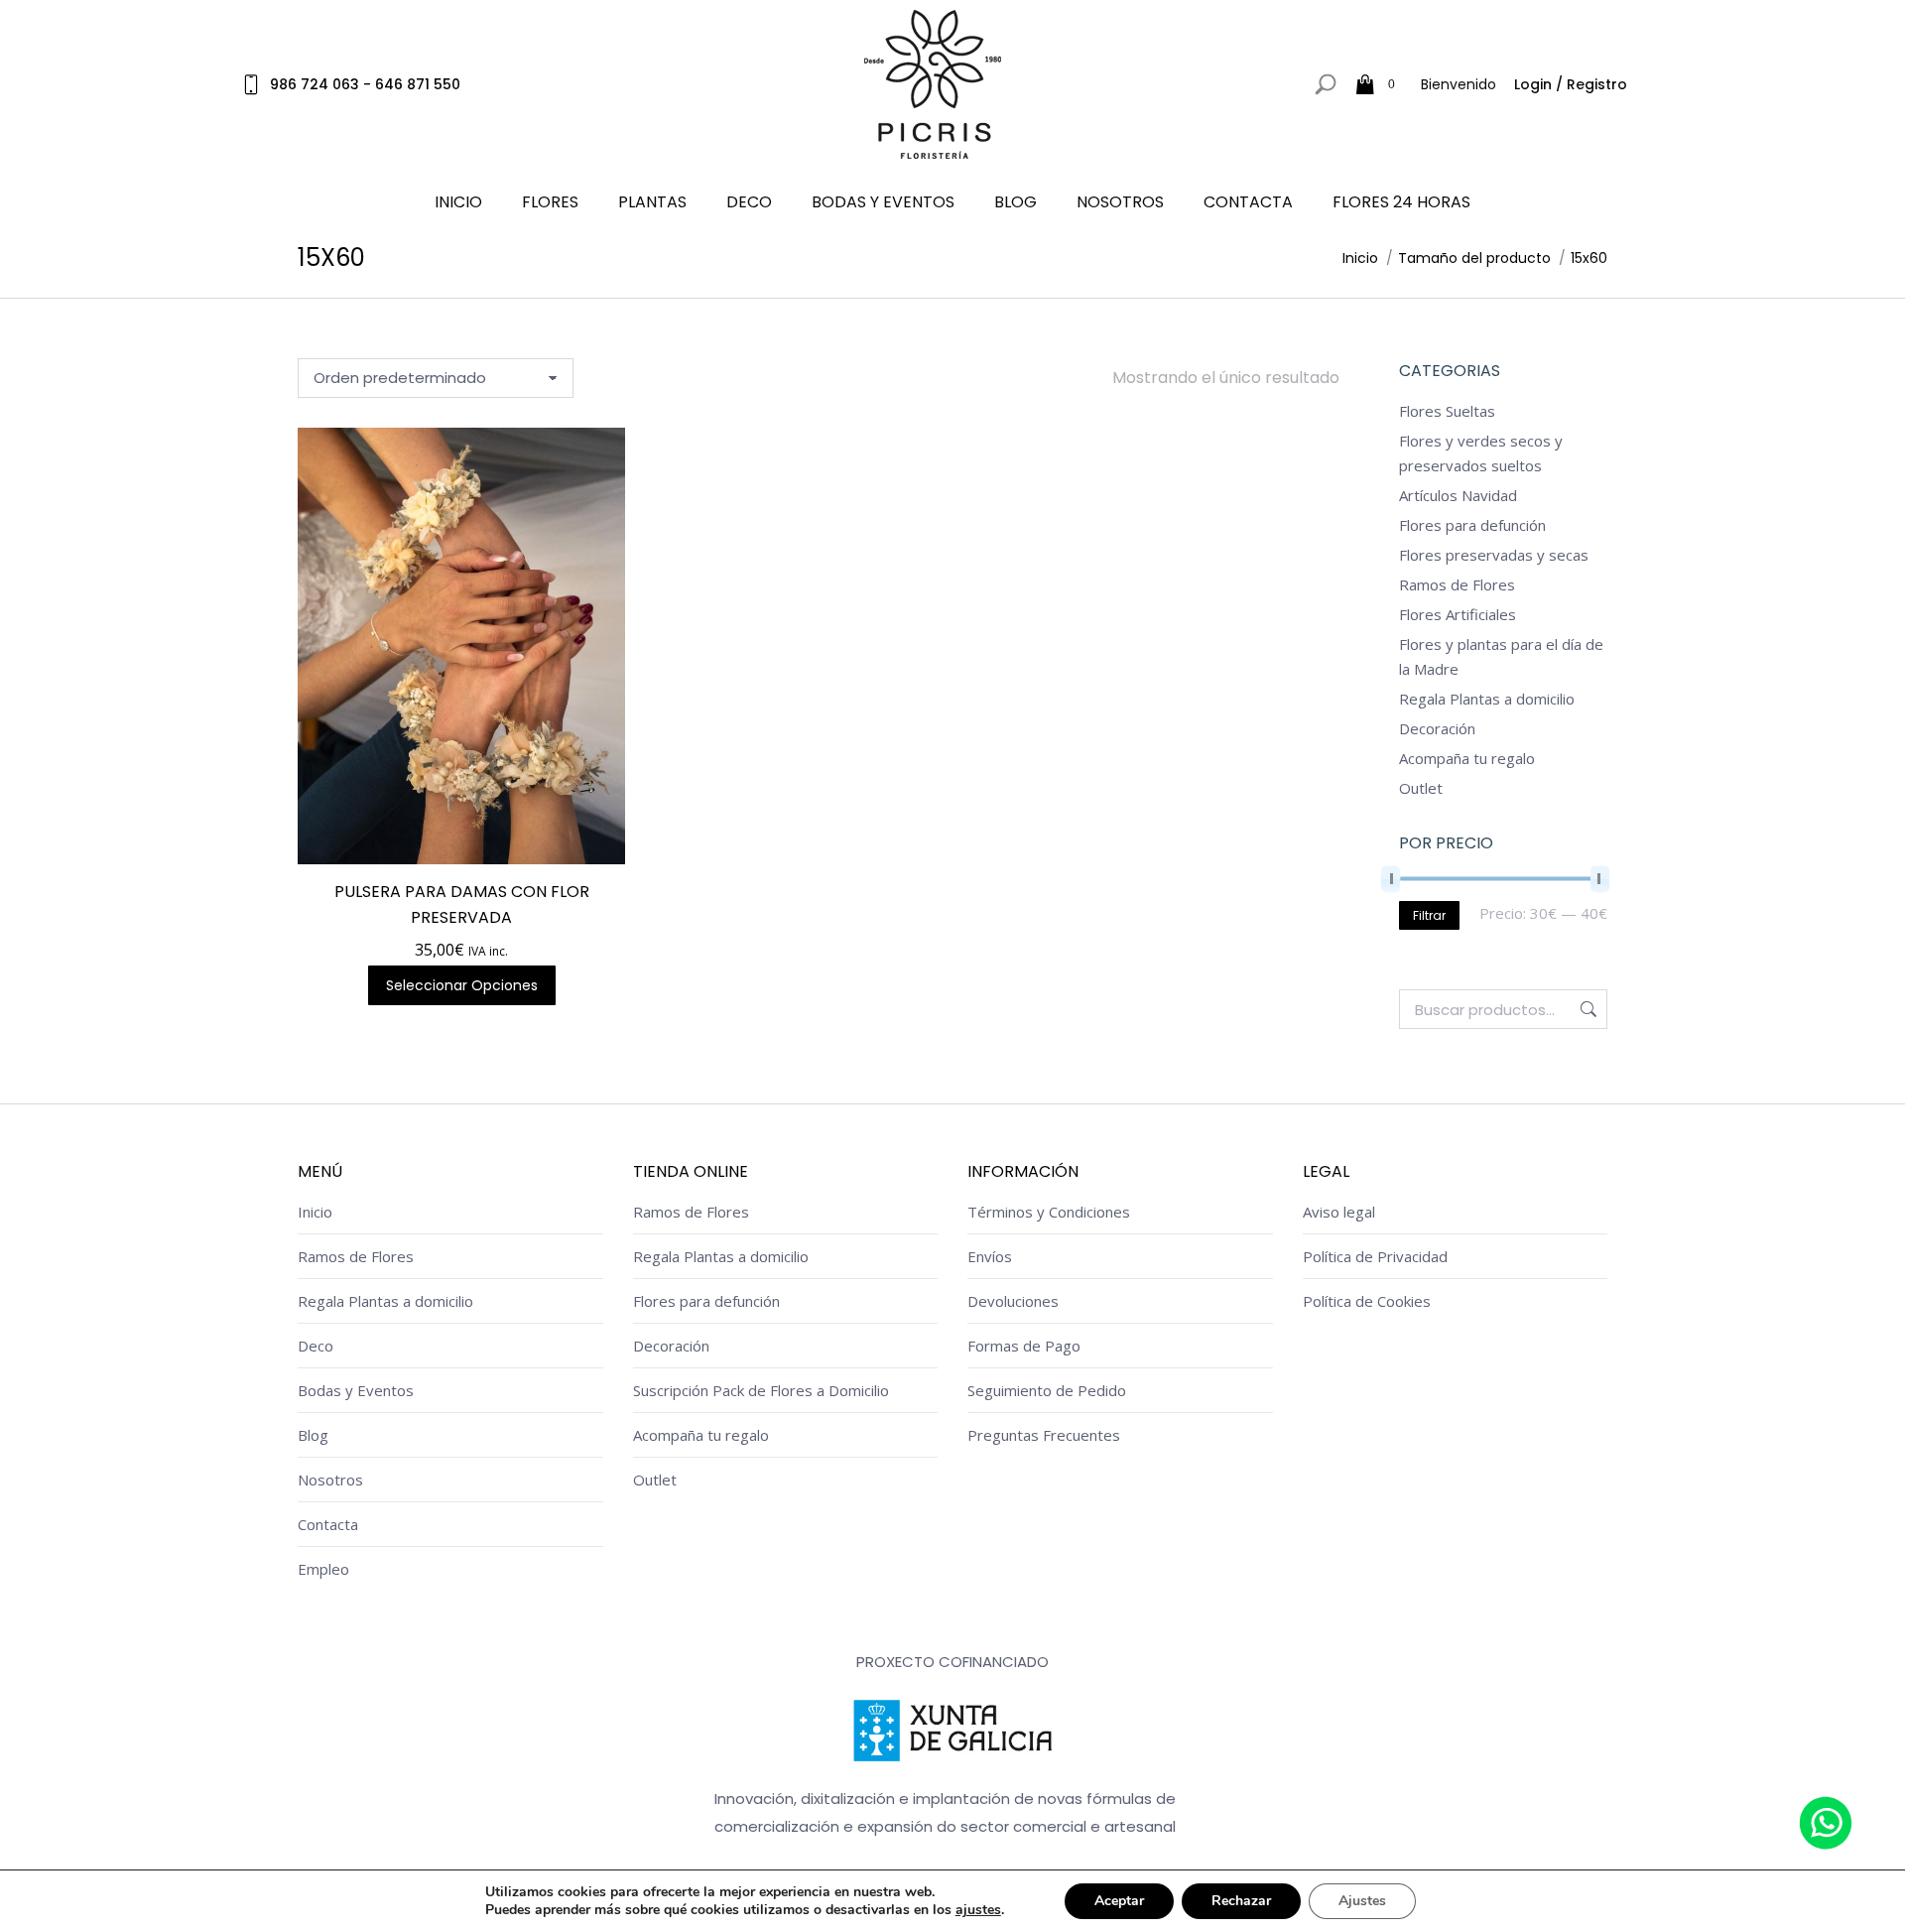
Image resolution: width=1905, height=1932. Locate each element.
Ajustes (1362, 1901)
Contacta (328, 1524)
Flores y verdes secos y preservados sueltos (1481, 453)
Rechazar (1241, 1901)
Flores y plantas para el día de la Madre (1501, 656)
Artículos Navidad (1458, 495)
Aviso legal (1339, 1212)
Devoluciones (1013, 1301)
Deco (316, 1346)
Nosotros (330, 1480)
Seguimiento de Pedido (1047, 1390)
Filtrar (1429, 915)
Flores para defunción (1472, 525)
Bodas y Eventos (356, 1390)
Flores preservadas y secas (1494, 555)
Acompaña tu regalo (1467, 758)
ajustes (978, 1910)
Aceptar (1119, 1901)
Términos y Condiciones (1049, 1212)
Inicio (315, 1212)
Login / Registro (1571, 84)
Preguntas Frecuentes (1044, 1435)
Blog (313, 1435)
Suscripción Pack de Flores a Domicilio (761, 1390)
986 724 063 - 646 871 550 (365, 84)
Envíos (990, 1256)
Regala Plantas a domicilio (1487, 699)
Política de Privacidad (1375, 1256)
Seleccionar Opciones (462, 985)
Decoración (1437, 728)
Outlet (1421, 788)
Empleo (323, 1569)
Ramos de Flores (1457, 584)
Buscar (1587, 1009)
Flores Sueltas (1447, 411)
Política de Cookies (1367, 1301)
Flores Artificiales (1458, 614)
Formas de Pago (1024, 1346)
